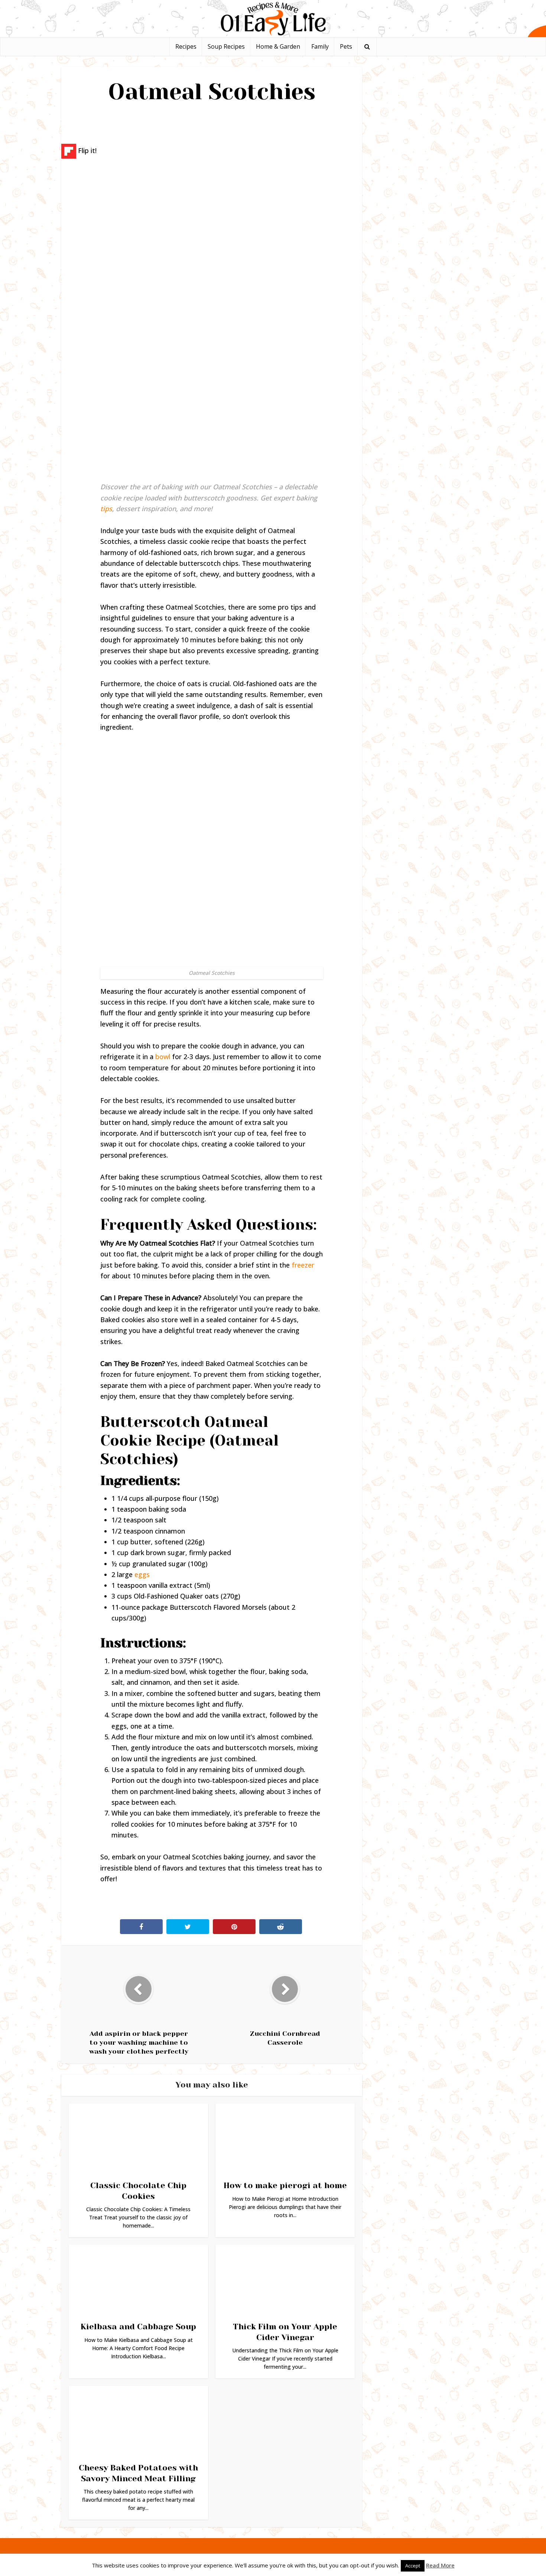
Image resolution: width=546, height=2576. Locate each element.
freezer (303, 1265)
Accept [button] (413, 2566)
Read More (440, 2565)
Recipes (186, 46)
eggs (142, 1574)
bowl (163, 1057)
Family (320, 46)
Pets (346, 46)
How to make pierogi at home (285, 2185)
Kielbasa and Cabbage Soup (138, 2327)
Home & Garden (278, 46)
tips (106, 509)
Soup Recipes (226, 46)
